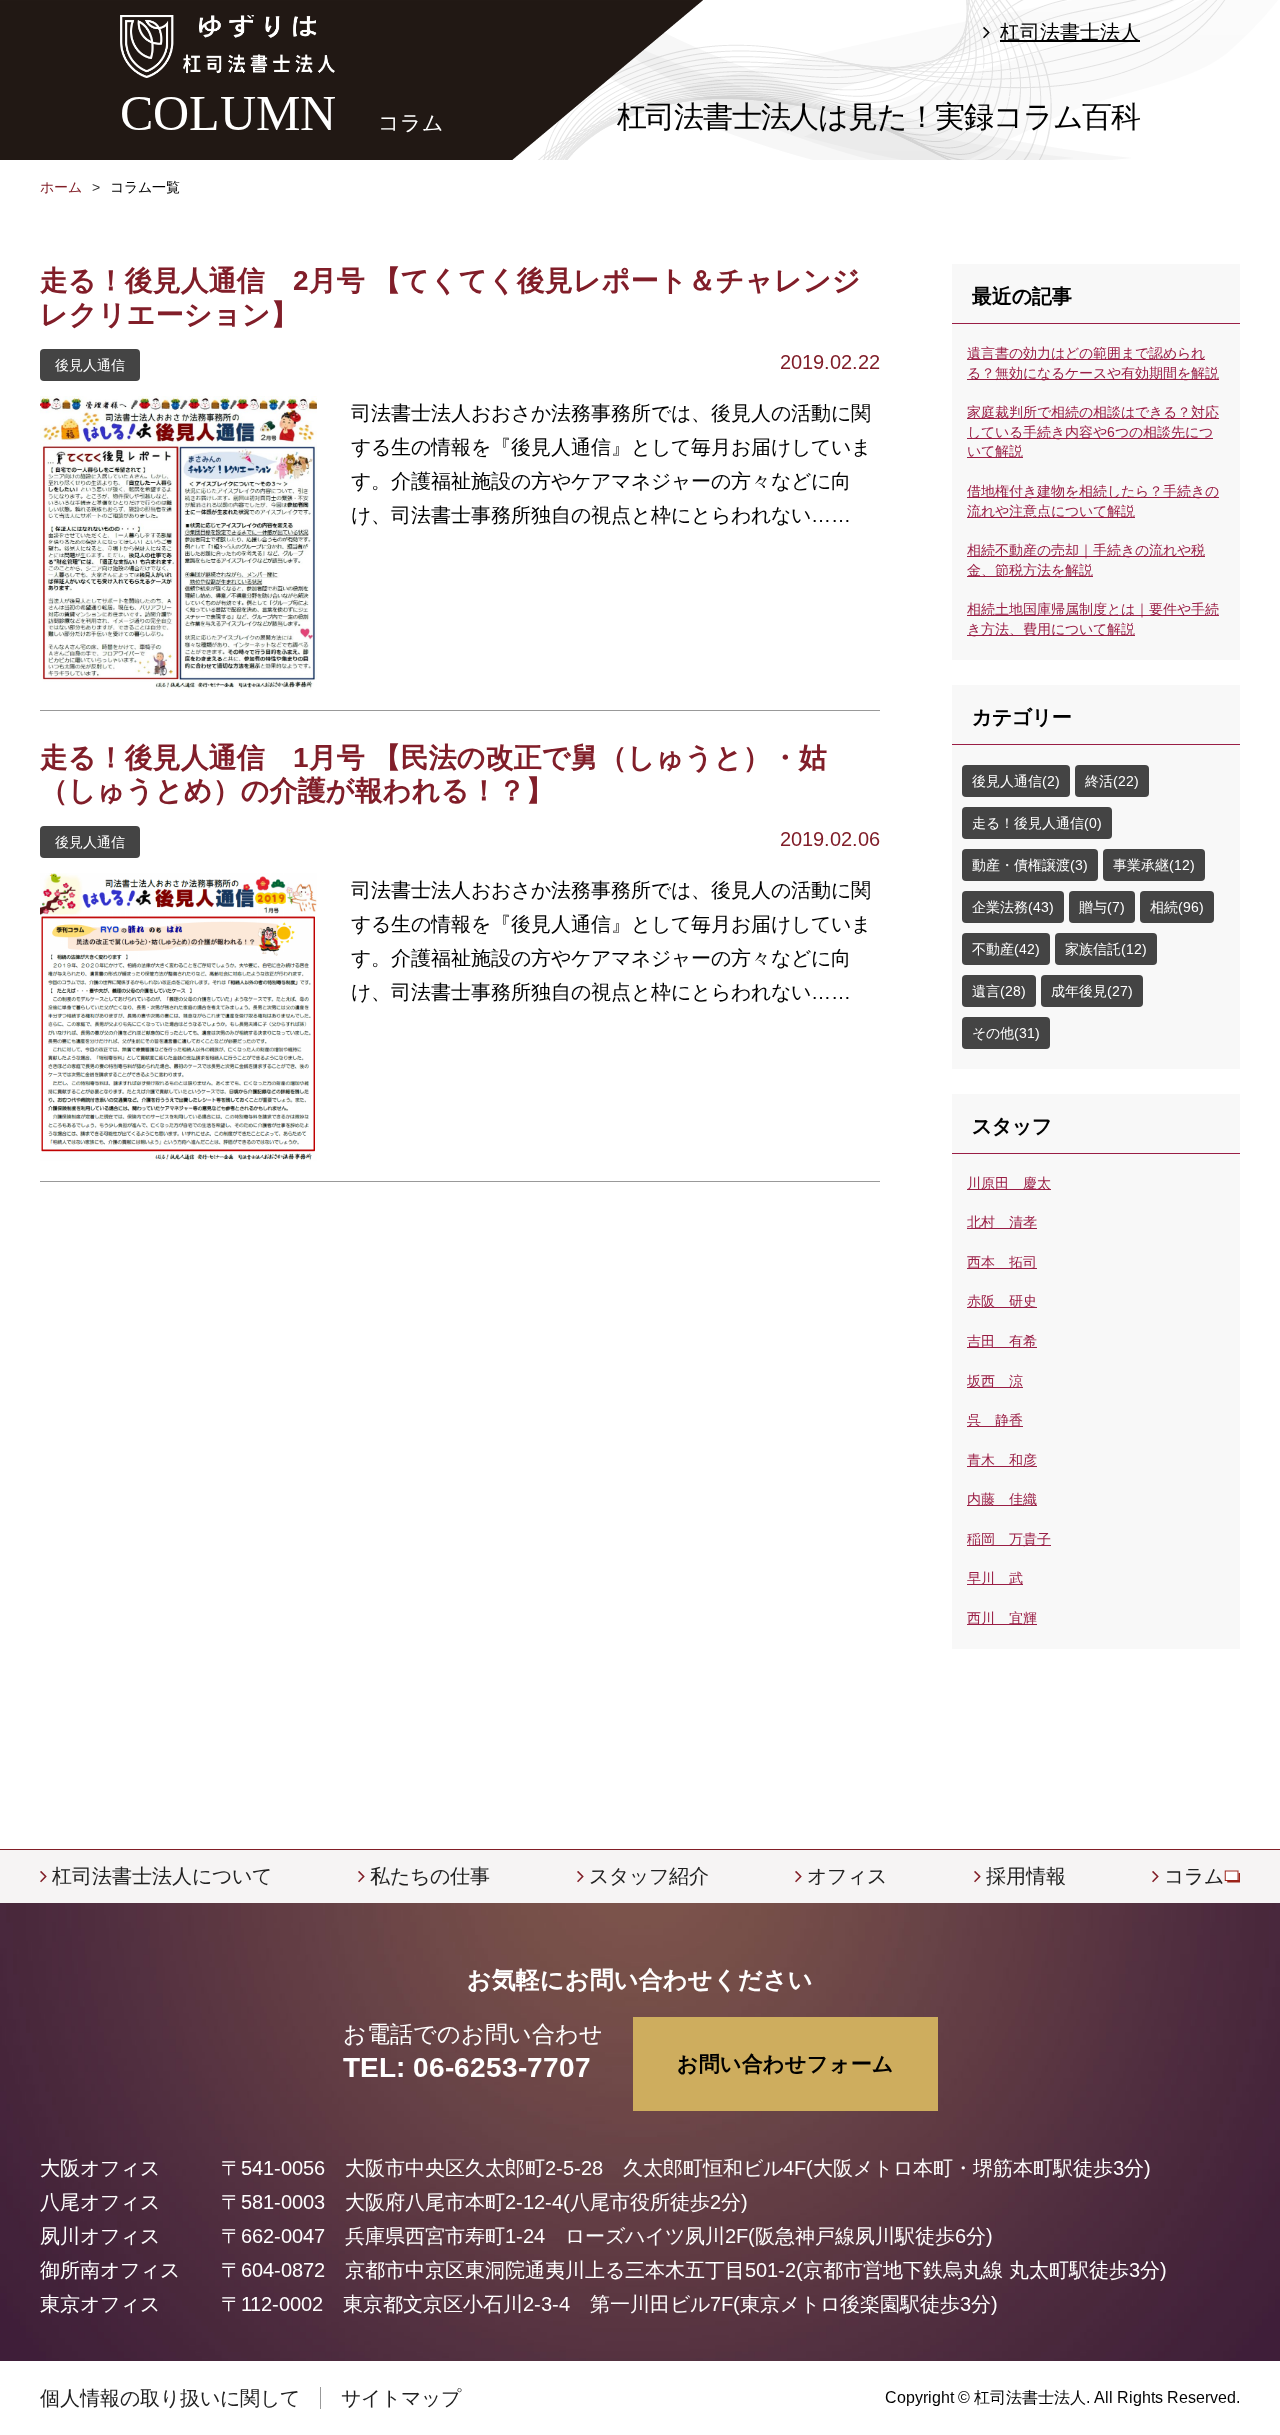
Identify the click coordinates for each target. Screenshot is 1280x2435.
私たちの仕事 (430, 1876)
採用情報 (1026, 1876)
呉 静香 (995, 1420)
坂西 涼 (995, 1381)
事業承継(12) (1154, 865)
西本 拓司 (1002, 1262)
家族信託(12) (1106, 949)
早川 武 (995, 1578)
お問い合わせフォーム (785, 2063)
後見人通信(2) (1016, 781)
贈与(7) (1102, 907)
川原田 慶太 (1009, 1183)
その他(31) (1006, 1033)
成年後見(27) (1092, 991)
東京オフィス (100, 2304)
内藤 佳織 (1002, 1499)
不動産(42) (1006, 949)
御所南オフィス (110, 2270)
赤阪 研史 (1002, 1301)
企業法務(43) (1013, 907)
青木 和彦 (1002, 1460)
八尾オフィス (100, 2202)
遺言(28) (999, 991)
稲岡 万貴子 (1009, 1539)
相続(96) (1177, 907)
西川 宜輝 (1002, 1618)
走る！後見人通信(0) (1037, 823)
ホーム (61, 187)
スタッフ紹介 (649, 1876)
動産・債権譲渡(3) (1030, 865)
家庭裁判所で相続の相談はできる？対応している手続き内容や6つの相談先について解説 (1093, 431)
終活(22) (1112, 781)
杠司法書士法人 (1070, 32)
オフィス (847, 1876)
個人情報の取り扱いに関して (170, 2398)
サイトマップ (401, 2398)
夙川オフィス (100, 2236)
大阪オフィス (100, 2168)
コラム (1194, 1876)
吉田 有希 (1002, 1341)
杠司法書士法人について (162, 1876)
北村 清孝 (1002, 1222)
